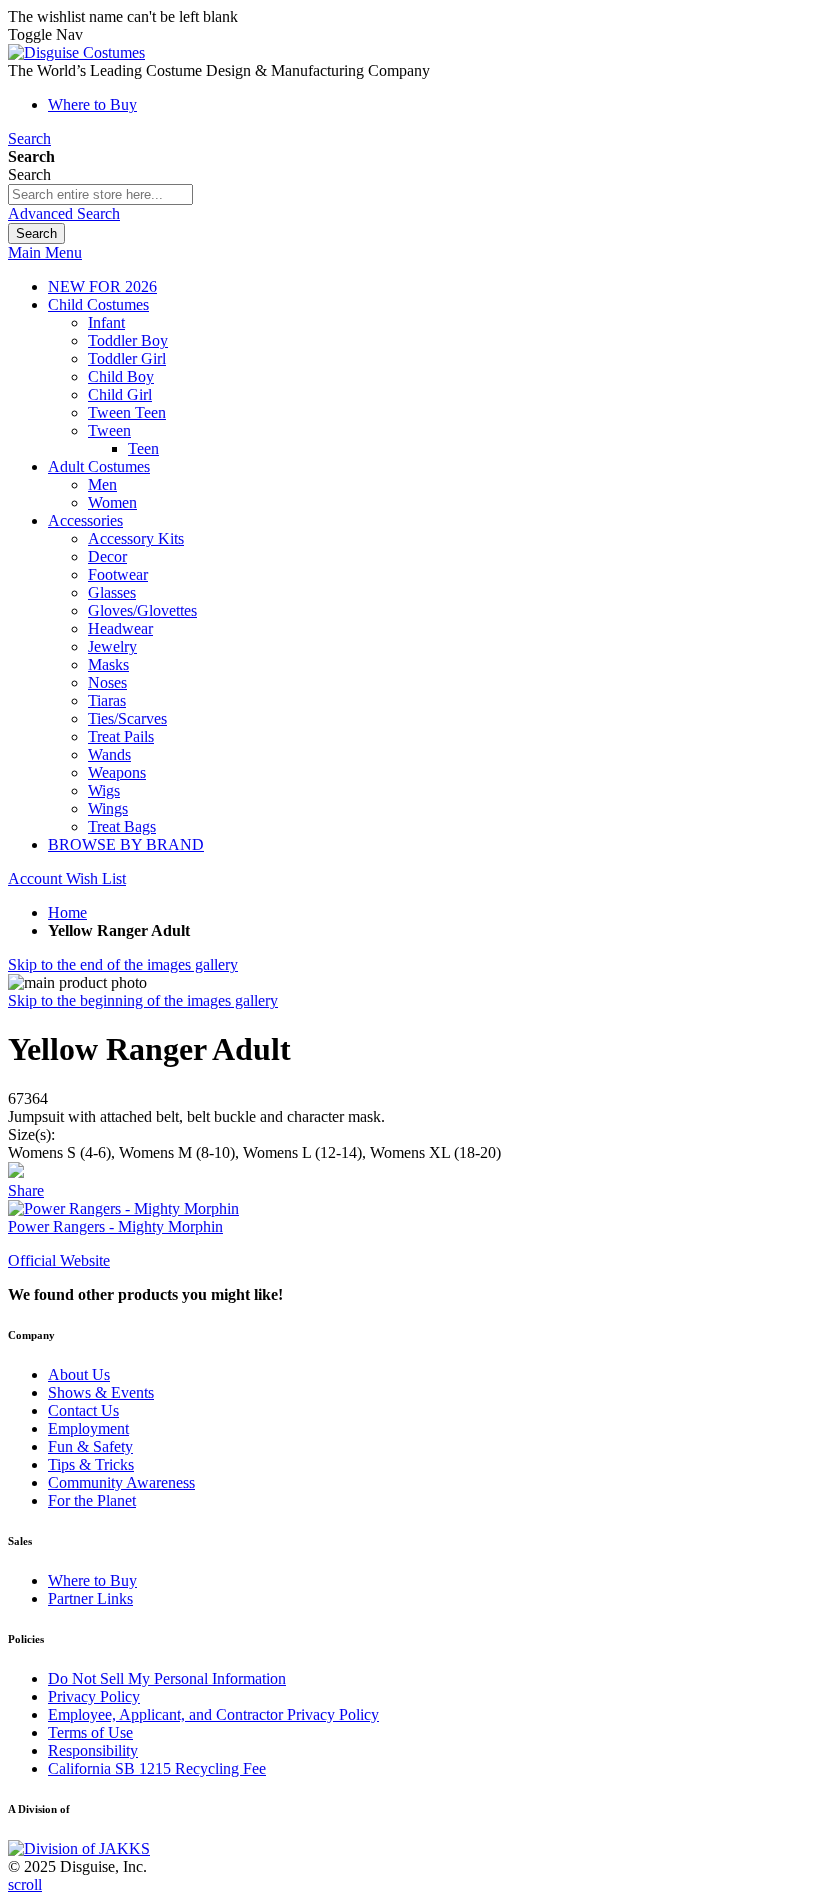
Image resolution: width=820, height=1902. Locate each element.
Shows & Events (101, 1392)
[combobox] (100, 194)
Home (67, 912)
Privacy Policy (94, 1696)
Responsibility (93, 1750)
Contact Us (83, 1410)
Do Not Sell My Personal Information (167, 1678)
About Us (79, 1374)
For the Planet (92, 1500)
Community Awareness (121, 1482)
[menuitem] (102, 286)
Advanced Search (64, 213)
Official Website (59, 1260)
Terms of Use (90, 1732)
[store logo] (76, 52)
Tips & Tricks (91, 1464)
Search (29, 138)
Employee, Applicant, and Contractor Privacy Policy (213, 1714)
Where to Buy (92, 104)
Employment (88, 1428)
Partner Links (90, 1598)
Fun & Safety (90, 1446)
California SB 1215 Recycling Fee (157, 1768)
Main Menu (45, 252)
